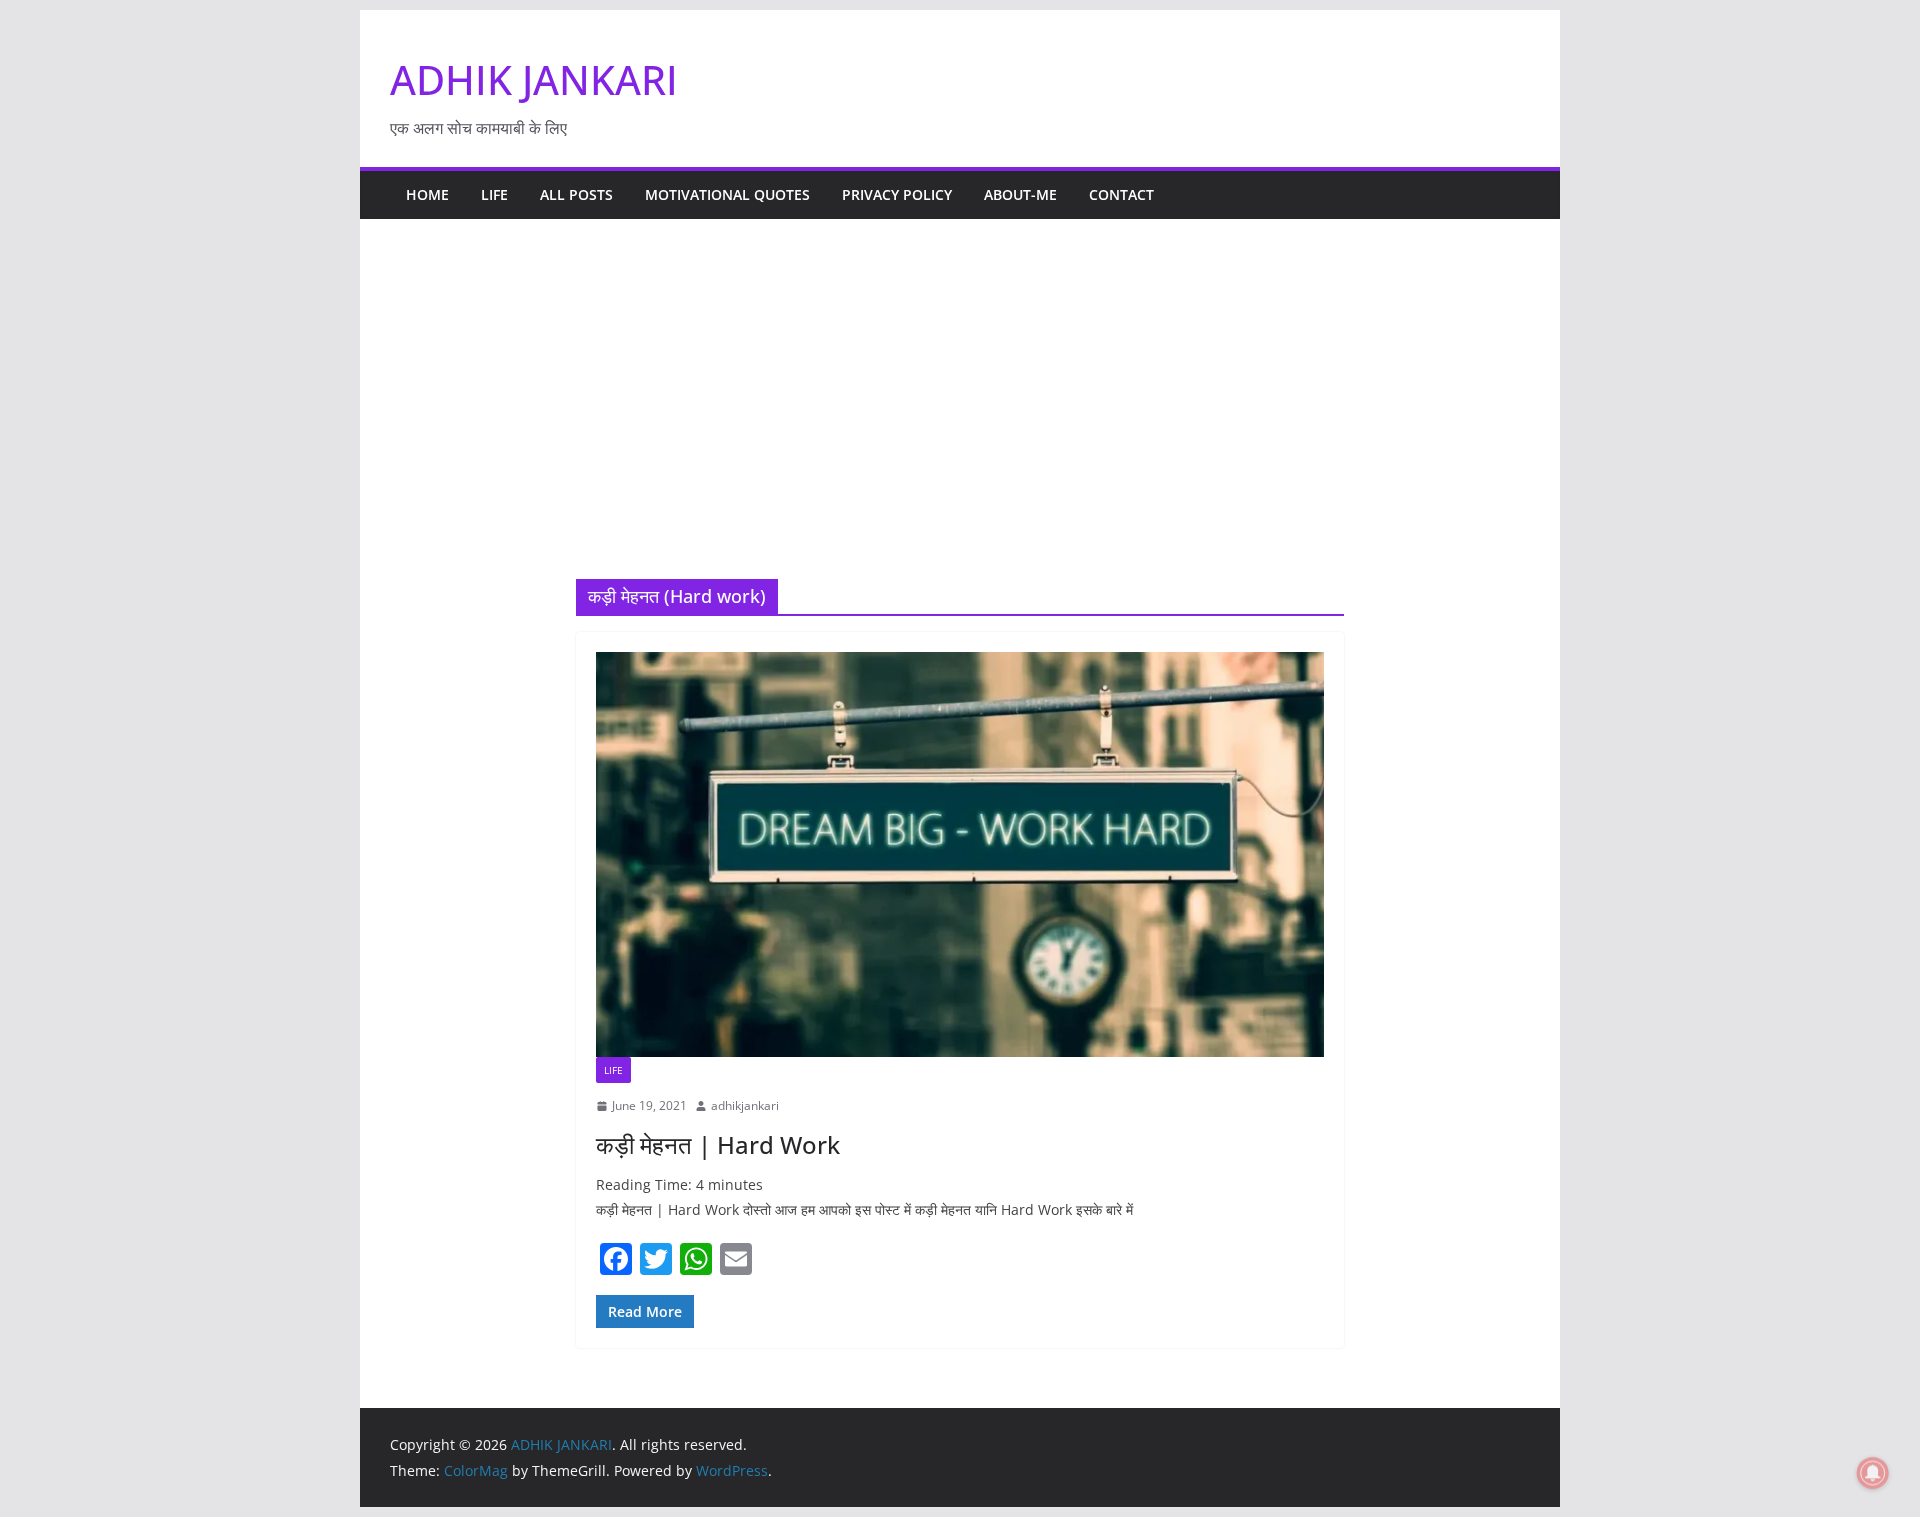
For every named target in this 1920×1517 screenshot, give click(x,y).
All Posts (576, 194)
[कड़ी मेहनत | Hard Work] (960, 854)
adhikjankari (745, 1105)
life (494, 194)
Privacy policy (897, 194)
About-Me (1020, 194)
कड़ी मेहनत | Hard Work (718, 1144)
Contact (1121, 194)
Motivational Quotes (727, 194)
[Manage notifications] (1873, 1473)
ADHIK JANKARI (534, 79)
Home (427, 194)
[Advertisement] (960, 429)
